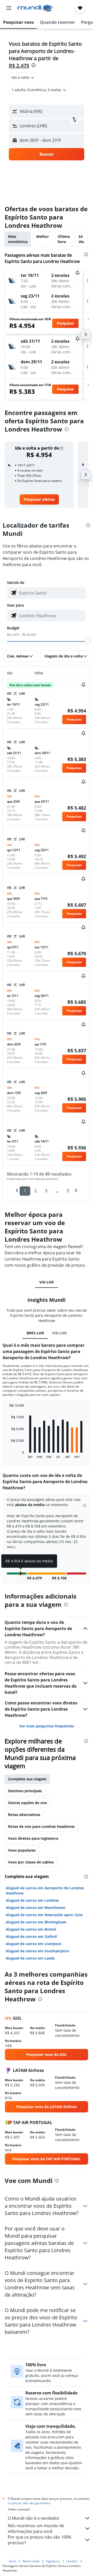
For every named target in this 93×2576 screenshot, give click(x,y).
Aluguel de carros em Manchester (36, 1908)
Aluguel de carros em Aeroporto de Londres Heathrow (45, 1890)
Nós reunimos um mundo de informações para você (36, 2528)
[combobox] (51, 593)
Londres (72, 2561)
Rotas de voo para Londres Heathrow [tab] (41, 1826)
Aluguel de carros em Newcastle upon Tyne (44, 1915)
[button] (9, 8)
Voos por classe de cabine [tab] (31, 1862)
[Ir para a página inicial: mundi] (35, 8)
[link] (39, 499)
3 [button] (46, 1191)
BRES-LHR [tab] (35, 1333)
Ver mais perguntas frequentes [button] (47, 1726)
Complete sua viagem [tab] (27, 1779)
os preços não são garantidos (29, 2503)
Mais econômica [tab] (18, 239)
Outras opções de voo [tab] (28, 1803)
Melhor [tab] (42, 236)
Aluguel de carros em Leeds (30, 1958)
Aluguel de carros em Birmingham (36, 1922)
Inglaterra (53, 2561)
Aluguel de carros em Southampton (37, 1951)
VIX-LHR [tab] (47, 1282)
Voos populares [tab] (22, 1850)
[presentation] (34, 65)
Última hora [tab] (64, 239)
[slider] (88, 641)
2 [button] (36, 1191)
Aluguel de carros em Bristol (31, 1929)
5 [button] (68, 1191)
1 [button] (25, 1191)
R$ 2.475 (19, 65)
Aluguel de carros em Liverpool (33, 1944)
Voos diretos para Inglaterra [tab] (33, 1838)
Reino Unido (31, 2561)
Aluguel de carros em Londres (32, 1900)
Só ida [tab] (81, 239)
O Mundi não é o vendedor (34, 2518)
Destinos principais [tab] (25, 1791)
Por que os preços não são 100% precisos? (40, 2540)
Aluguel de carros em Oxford (31, 1936)
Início (13, 2561)
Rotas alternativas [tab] (24, 1815)
